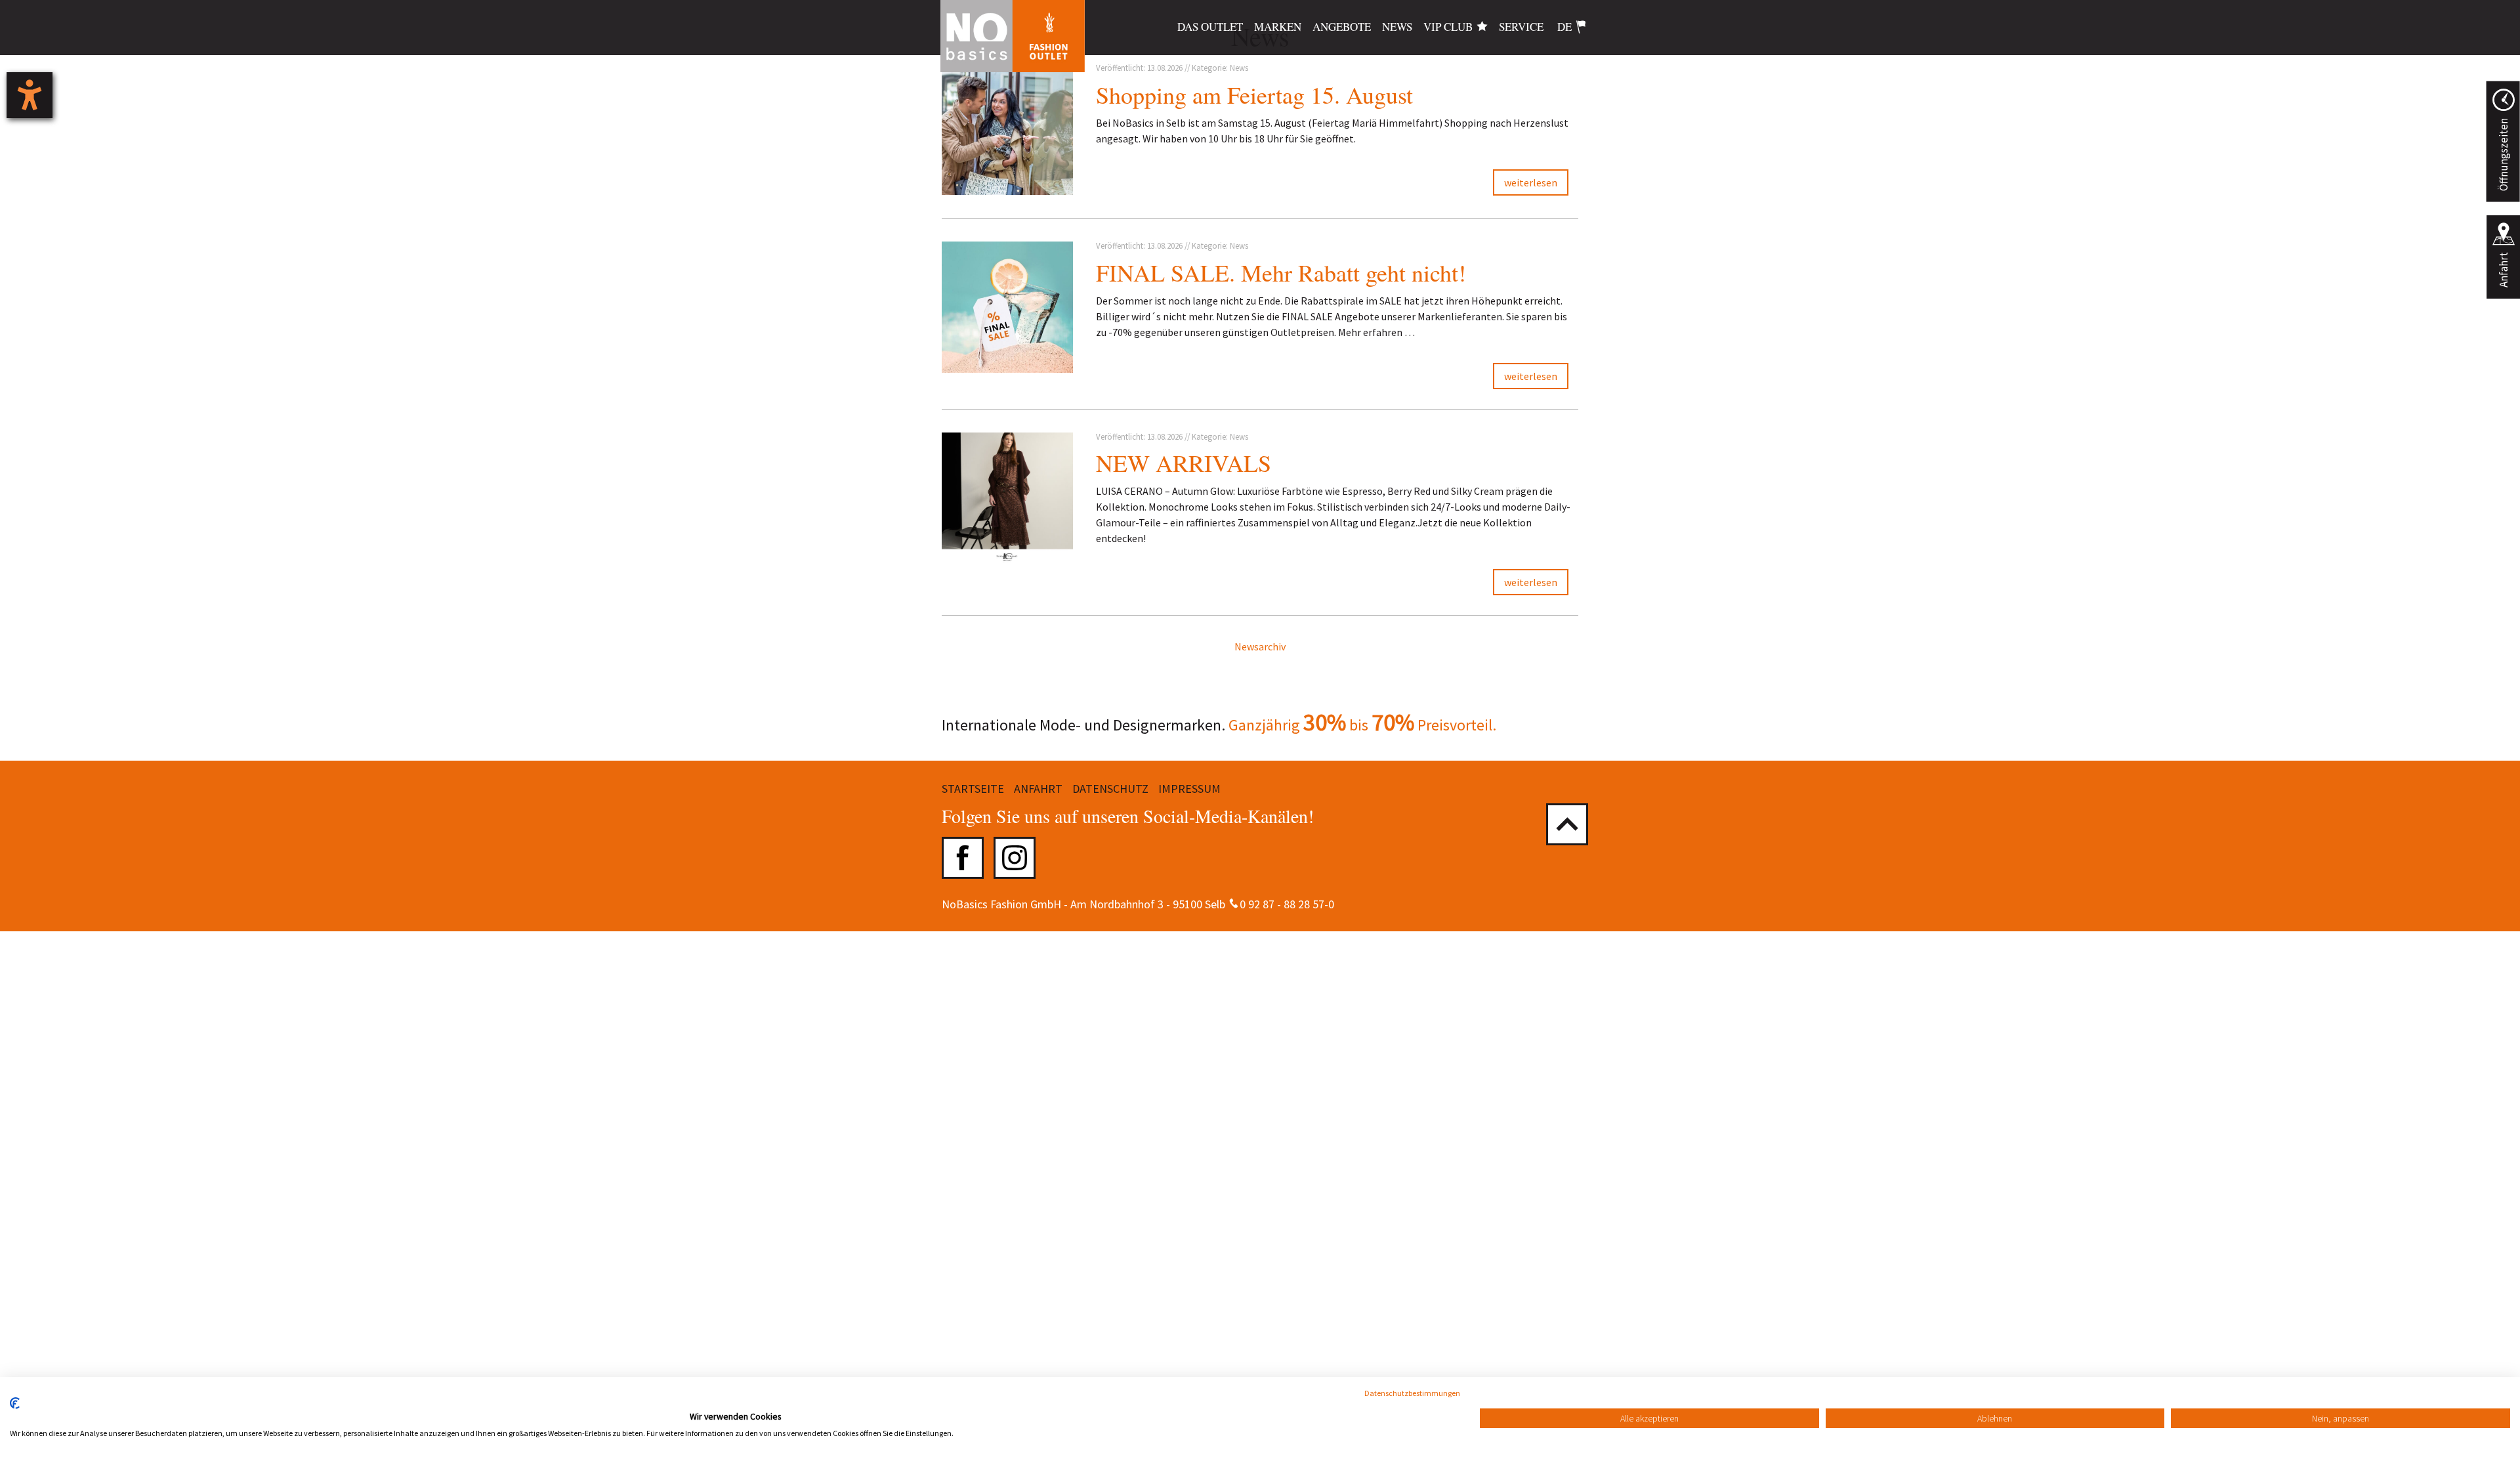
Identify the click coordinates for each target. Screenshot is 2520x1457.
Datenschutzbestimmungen (1412, 1393)
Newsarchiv (1260, 646)
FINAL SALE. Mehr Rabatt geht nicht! (1281, 272)
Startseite (973, 789)
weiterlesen (1531, 182)
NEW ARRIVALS (1184, 463)
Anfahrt (2504, 270)
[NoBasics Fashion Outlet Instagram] (1015, 858)
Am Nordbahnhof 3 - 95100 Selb (1148, 904)
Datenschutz (1110, 789)
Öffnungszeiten (2503, 155)
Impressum (1189, 789)
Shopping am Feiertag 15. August (1254, 95)
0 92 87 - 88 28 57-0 (1287, 904)
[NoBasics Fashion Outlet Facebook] (963, 858)
